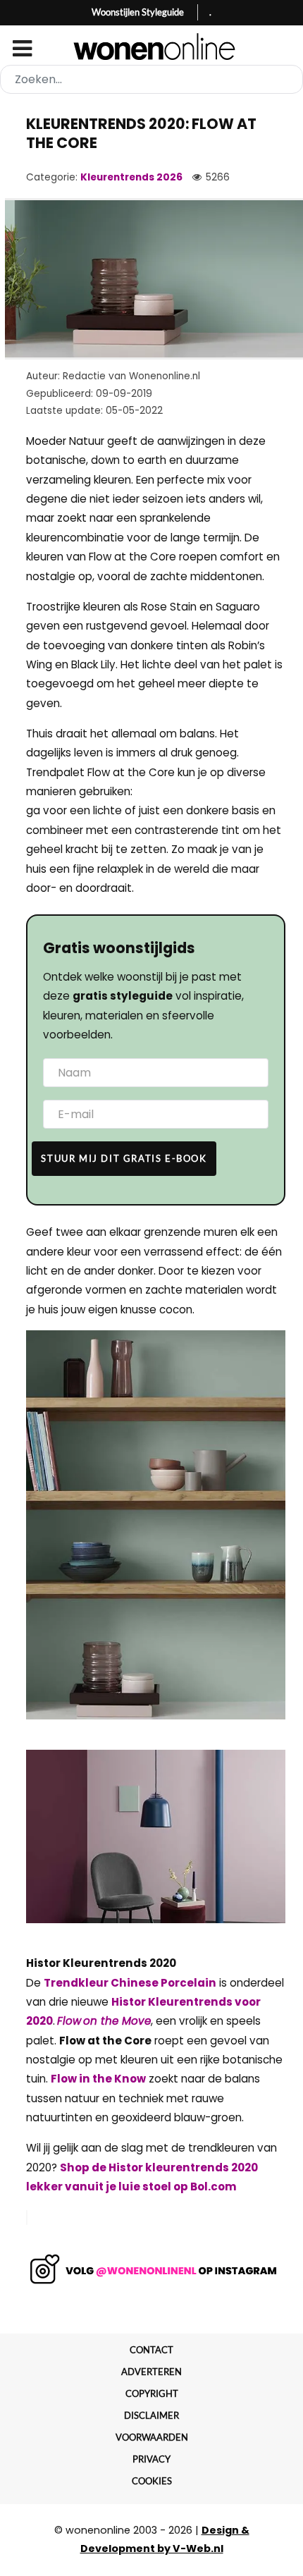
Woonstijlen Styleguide (138, 12)
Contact (151, 2350)
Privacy (151, 2459)
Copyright (152, 2393)
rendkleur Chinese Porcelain (134, 1983)
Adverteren (151, 2372)
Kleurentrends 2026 (131, 177)
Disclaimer (151, 2415)
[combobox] (151, 79)
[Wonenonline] (152, 47)
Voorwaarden (152, 2437)
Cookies (152, 2481)
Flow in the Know (98, 2079)
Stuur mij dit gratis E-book (124, 1158)
